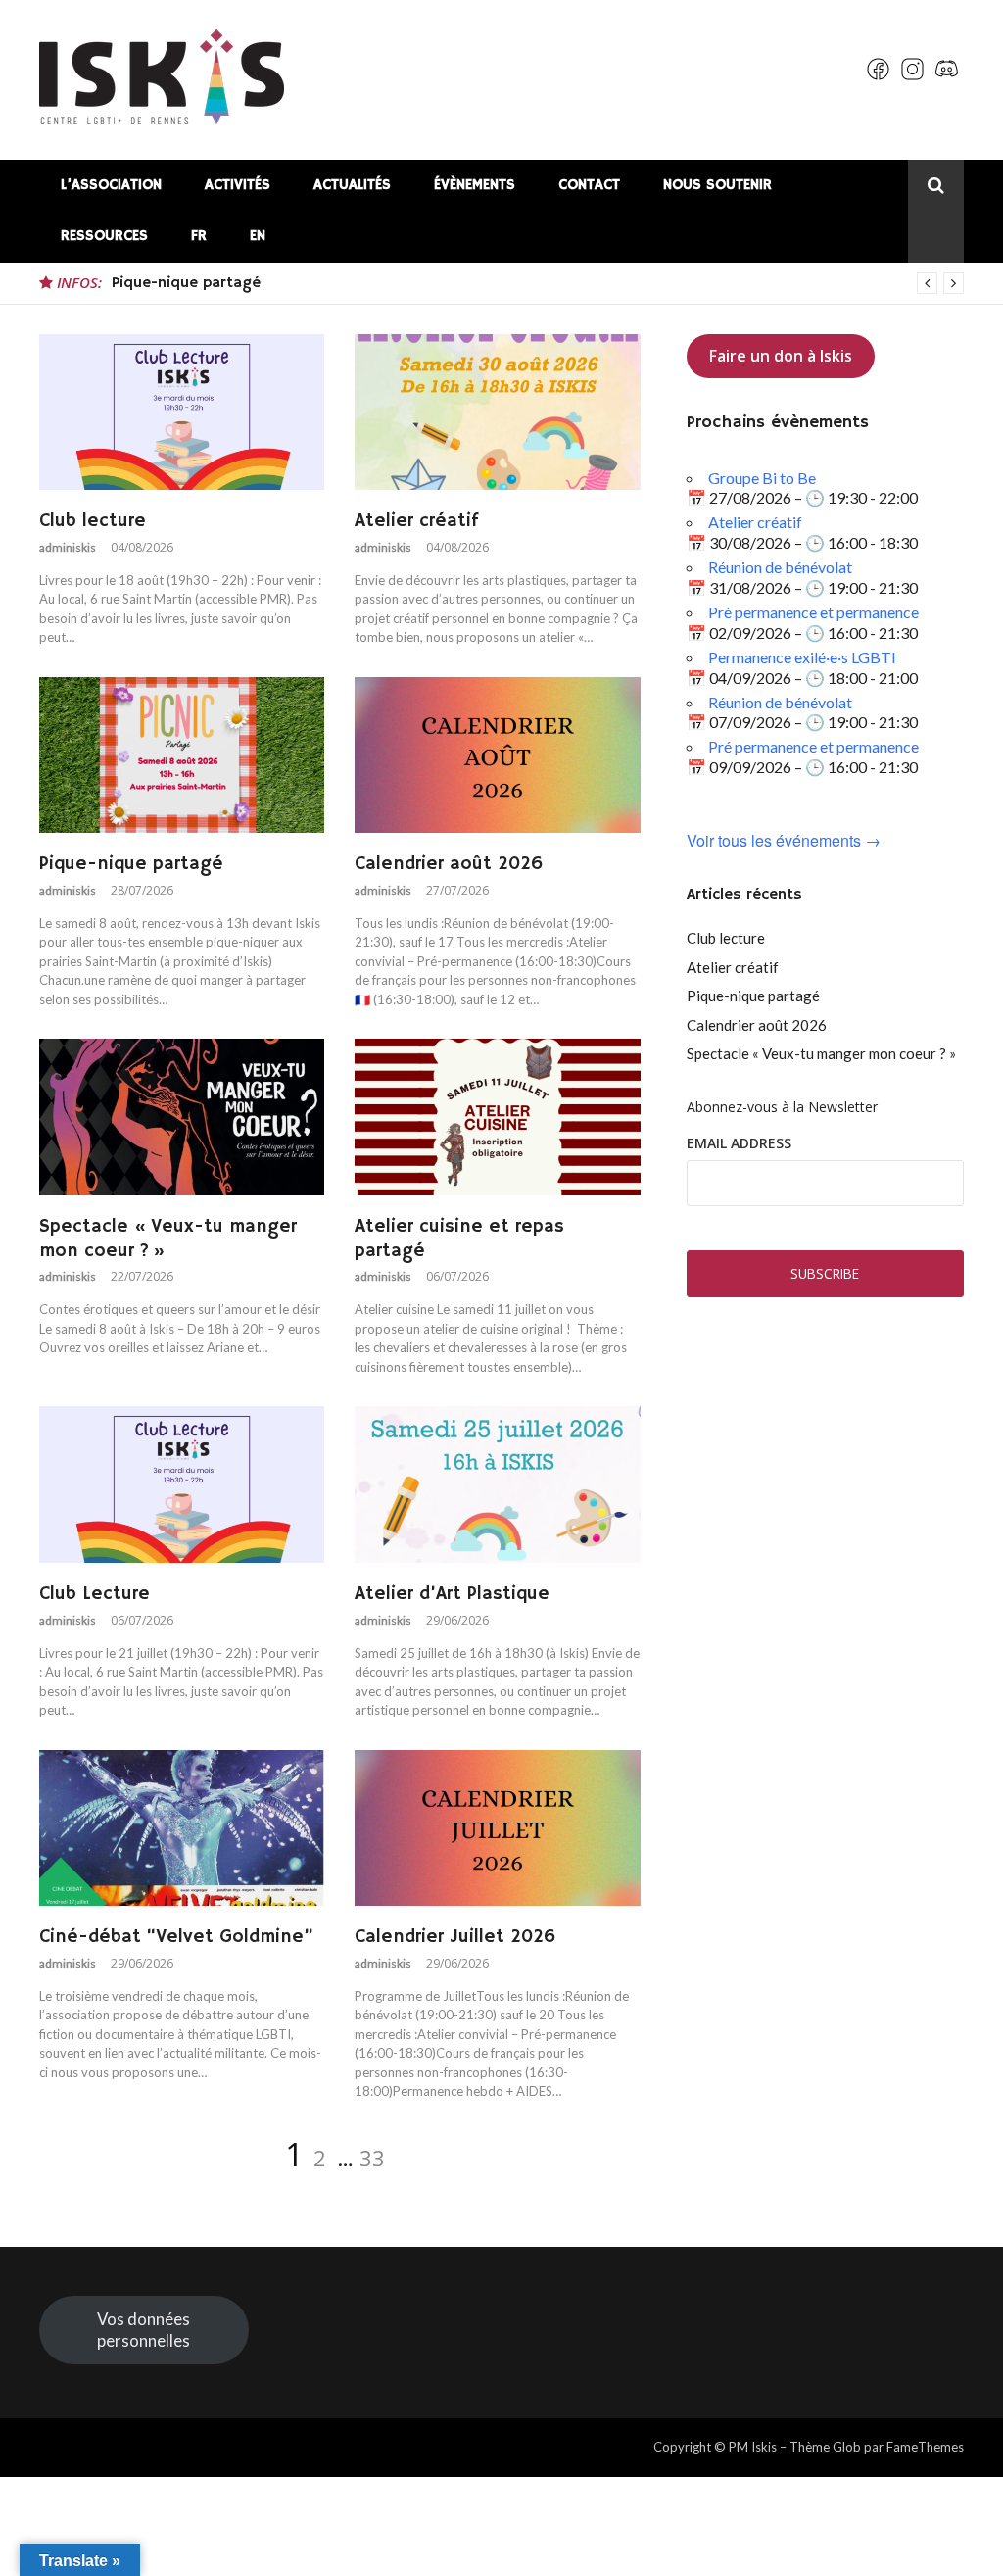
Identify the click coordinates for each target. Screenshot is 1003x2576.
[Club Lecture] (182, 1484)
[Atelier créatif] (497, 413)
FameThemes (925, 2447)
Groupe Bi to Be (762, 478)
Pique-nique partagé (131, 864)
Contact (589, 185)
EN (258, 236)
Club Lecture (95, 1594)
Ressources (104, 236)
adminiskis (68, 547)
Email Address (739, 1143)
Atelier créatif (416, 521)
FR (199, 236)
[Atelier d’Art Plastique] (497, 1484)
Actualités (352, 185)
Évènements (475, 185)
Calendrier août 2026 (191, 283)
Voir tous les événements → (784, 841)
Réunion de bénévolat (780, 567)
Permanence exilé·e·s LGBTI (802, 657)
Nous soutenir (717, 185)
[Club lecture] (182, 413)
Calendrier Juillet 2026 (455, 1937)
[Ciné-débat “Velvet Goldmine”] (182, 1828)
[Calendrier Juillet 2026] (497, 1828)
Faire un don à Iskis (781, 356)
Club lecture (93, 521)
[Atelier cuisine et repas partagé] (497, 1117)
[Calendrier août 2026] (497, 755)
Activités (238, 185)
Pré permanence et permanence (813, 612)
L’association (111, 185)
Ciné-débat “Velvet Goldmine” (176, 1937)
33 (372, 2158)
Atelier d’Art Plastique (452, 1594)
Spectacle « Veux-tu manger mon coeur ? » (821, 1053)
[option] (538, 283)
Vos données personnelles (143, 2330)
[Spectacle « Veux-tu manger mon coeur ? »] (182, 1117)
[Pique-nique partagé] (182, 755)
